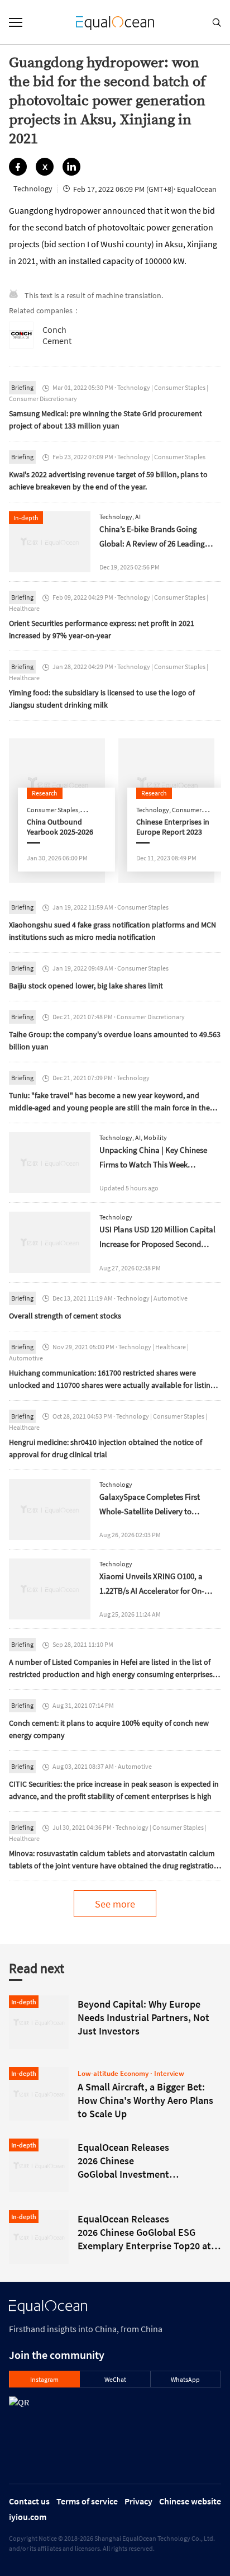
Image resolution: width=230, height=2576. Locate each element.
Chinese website (190, 2501)
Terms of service (87, 2501)
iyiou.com (28, 2517)
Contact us (29, 2501)
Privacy (138, 2501)
